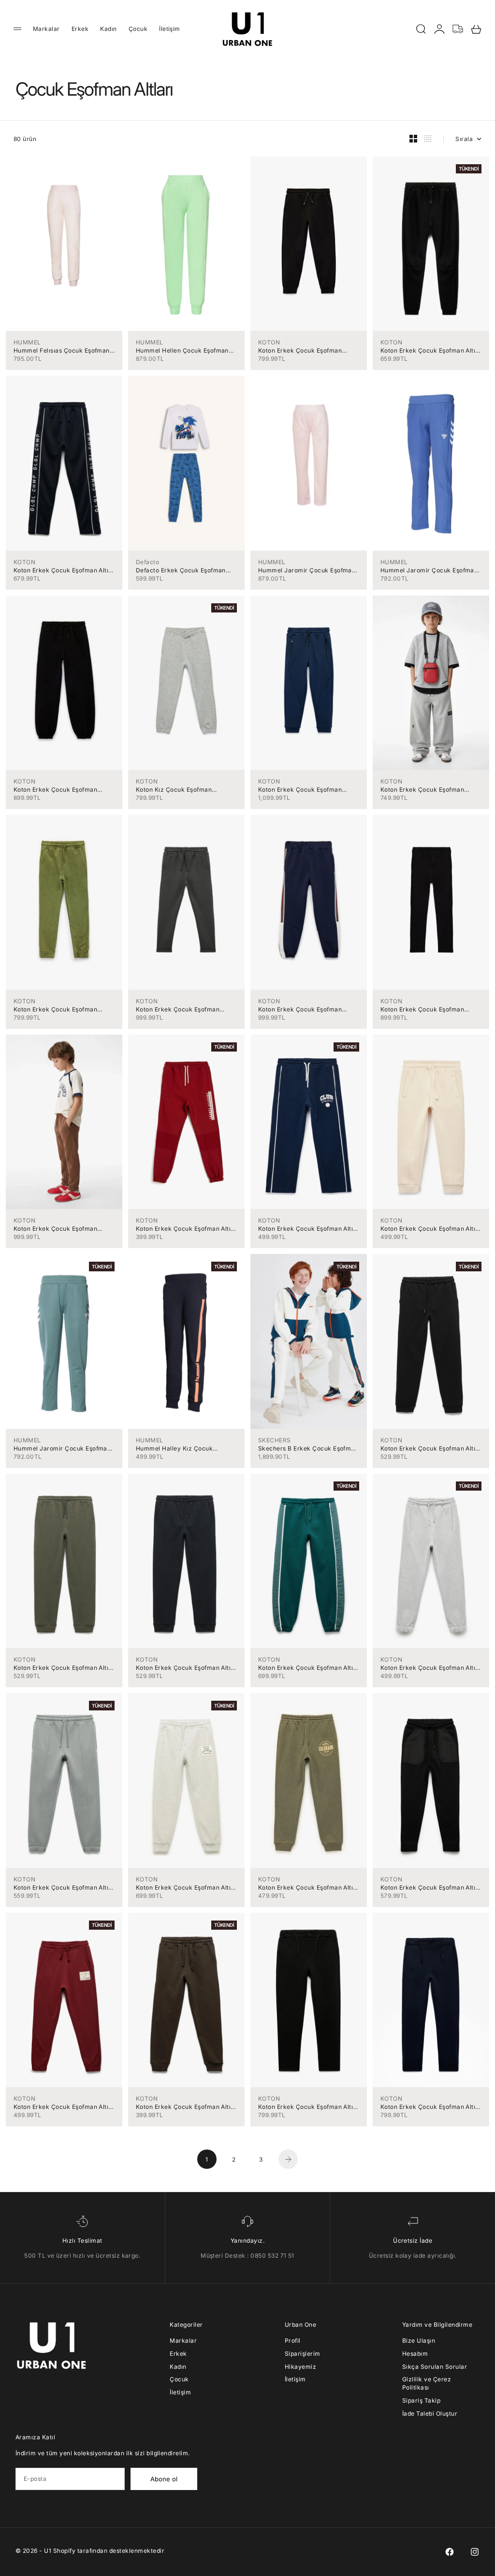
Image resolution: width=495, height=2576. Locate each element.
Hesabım (415, 2354)
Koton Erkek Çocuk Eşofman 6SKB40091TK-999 (422, 1009)
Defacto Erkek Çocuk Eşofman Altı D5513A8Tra (181, 570)
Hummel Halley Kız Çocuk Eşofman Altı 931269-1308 (174, 1448)
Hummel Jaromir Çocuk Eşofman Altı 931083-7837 (429, 570)
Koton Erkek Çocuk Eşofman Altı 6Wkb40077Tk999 (428, 1448)
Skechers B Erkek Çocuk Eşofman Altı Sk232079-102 (308, 1448)
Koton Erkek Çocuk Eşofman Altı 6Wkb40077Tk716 (183, 1668)
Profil (293, 2341)
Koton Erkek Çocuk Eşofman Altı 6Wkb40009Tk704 (61, 570)
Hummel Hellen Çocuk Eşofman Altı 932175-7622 (182, 350)
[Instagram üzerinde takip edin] (475, 2552)
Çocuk (138, 29)
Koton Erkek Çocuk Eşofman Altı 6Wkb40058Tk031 (183, 1887)
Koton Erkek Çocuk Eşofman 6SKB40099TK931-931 (178, 1009)
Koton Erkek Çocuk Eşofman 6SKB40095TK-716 (300, 1009)
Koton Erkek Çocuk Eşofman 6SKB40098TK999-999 (55, 790)
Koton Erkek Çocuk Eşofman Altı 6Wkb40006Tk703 (306, 1229)
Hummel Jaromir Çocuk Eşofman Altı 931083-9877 (307, 570)
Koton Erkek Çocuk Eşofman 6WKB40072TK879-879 (55, 1009)
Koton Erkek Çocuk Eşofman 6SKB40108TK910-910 (422, 790)
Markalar (46, 29)
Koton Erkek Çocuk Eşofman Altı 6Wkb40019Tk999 (428, 350)
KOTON (269, 342)
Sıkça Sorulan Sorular (435, 2367)
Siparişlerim (303, 2354)
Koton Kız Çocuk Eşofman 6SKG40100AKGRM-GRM (174, 790)
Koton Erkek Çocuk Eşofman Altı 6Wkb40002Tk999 (306, 2107)
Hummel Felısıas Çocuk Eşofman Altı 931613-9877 (62, 350)
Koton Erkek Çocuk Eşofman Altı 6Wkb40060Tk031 (61, 1887)
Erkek (80, 29)
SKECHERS (275, 1440)
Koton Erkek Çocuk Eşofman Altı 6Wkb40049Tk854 (306, 1887)
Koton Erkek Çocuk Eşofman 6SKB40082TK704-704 (300, 790)
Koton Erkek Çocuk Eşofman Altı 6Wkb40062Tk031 (428, 1668)
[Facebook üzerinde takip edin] (450, 2552)
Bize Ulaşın (419, 2341)
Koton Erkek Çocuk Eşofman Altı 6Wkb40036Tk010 (428, 1229)
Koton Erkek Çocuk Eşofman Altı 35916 (183, 1229)
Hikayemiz (300, 2367)
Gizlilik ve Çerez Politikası (427, 2383)
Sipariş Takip (421, 2400)
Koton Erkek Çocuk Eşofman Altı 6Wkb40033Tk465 (61, 2107)
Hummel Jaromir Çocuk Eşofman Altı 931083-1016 (62, 1448)
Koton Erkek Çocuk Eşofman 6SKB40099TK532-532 (55, 1229)
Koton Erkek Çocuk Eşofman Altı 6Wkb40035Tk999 (428, 1887)
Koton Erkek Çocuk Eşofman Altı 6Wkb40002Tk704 (428, 2107)
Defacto (147, 562)
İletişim (170, 29)
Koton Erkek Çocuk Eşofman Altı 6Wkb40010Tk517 (183, 2107)
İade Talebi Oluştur (430, 2413)
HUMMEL (27, 342)
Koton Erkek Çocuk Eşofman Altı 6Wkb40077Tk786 (61, 1668)
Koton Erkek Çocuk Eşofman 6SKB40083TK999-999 (300, 350)
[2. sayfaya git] (288, 2159)
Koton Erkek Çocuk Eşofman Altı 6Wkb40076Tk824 (306, 1668)
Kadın (108, 29)
